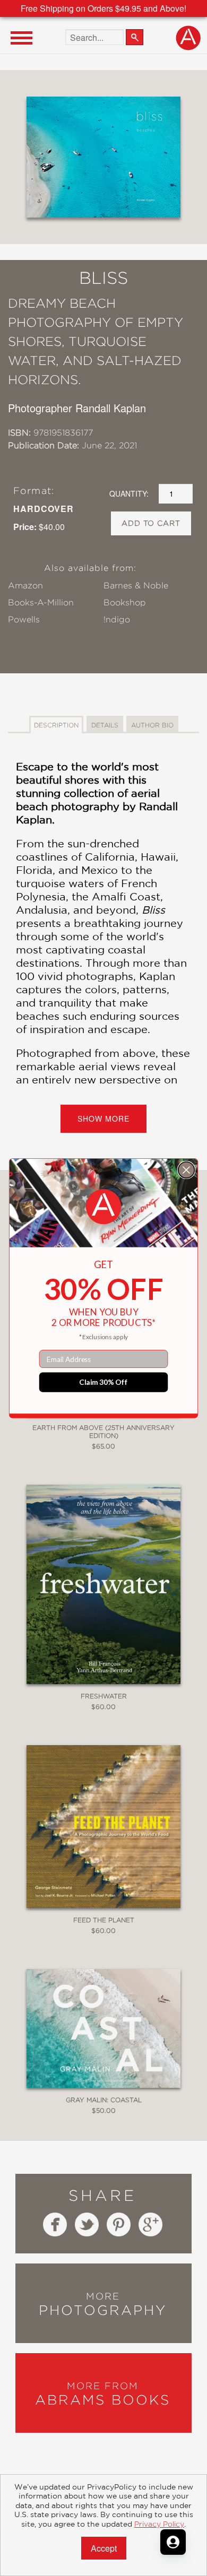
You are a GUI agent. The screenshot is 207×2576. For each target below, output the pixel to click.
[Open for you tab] (173, 2542)
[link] (103, 1207)
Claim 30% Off (103, 1382)
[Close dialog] (187, 1170)
